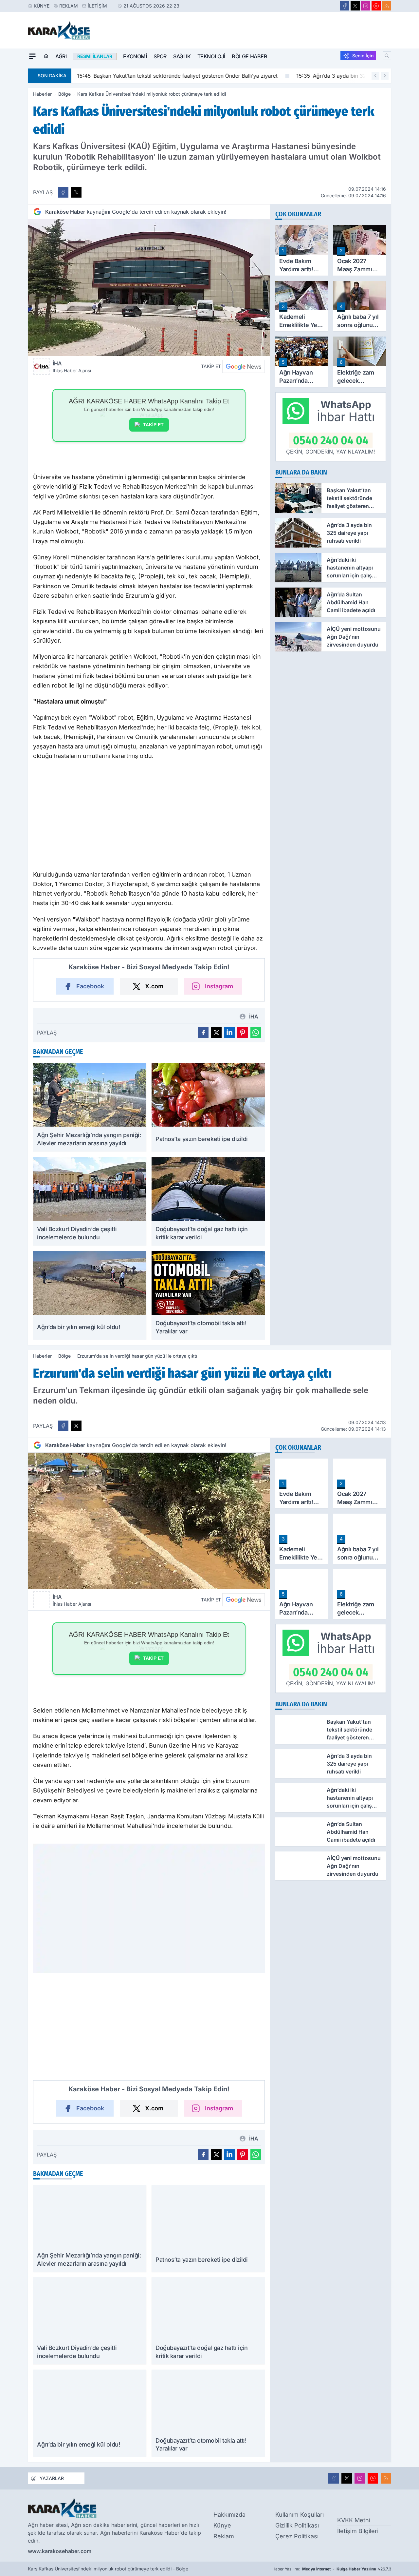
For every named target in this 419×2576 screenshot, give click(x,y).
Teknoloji (211, 56)
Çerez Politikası (297, 2536)
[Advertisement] (149, 817)
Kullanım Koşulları (300, 2515)
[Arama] (387, 56)
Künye (42, 6)
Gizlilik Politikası (297, 2525)
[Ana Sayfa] (46, 56)
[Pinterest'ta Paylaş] (243, 1033)
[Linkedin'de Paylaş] (229, 1033)
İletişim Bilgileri (358, 2531)
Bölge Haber (249, 56)
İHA (72, 367)
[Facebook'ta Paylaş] (63, 192)
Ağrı (61, 56)
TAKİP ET (153, 425)
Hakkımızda (229, 2515)
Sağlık (182, 56)
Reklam (69, 6)
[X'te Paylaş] (76, 192)
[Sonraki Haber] (385, 76)
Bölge (64, 94)
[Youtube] (376, 6)
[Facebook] (345, 6)
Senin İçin (363, 56)
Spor (160, 56)
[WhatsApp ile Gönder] (256, 1033)
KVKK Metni (354, 2520)
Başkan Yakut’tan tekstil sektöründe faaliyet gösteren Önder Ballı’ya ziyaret (177, 76)
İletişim (97, 6)
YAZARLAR (52, 2478)
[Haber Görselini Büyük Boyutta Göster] (149, 288)
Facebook (90, 986)
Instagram (219, 986)
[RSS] (387, 6)
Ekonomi (135, 56)
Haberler (42, 94)
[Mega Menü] (32, 56)
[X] (355, 6)
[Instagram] (366, 6)
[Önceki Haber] (375, 76)
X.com (154, 986)
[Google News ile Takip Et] (244, 366)
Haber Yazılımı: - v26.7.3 (332, 2569)
